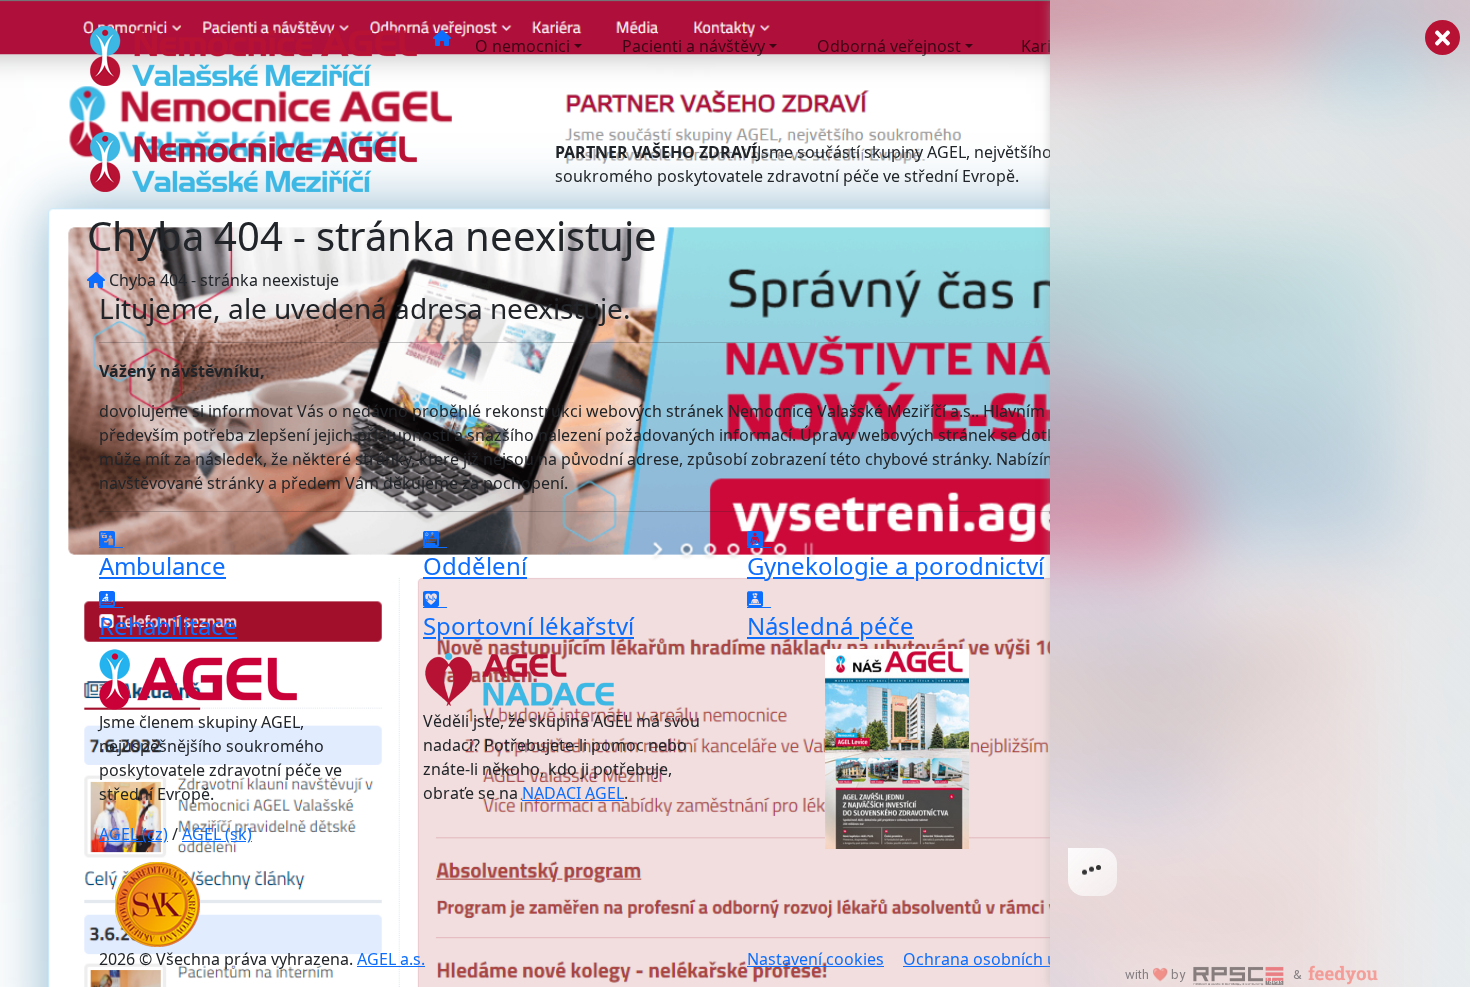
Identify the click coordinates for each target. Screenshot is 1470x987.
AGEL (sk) (217, 834)
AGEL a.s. (391, 959)
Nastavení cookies (815, 959)
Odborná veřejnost (889, 46)
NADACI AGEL (573, 793)
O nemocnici (522, 46)
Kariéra (1048, 46)
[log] (1260, 461)
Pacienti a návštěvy (693, 46)
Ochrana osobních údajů (996, 959)
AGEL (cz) (133, 834)
